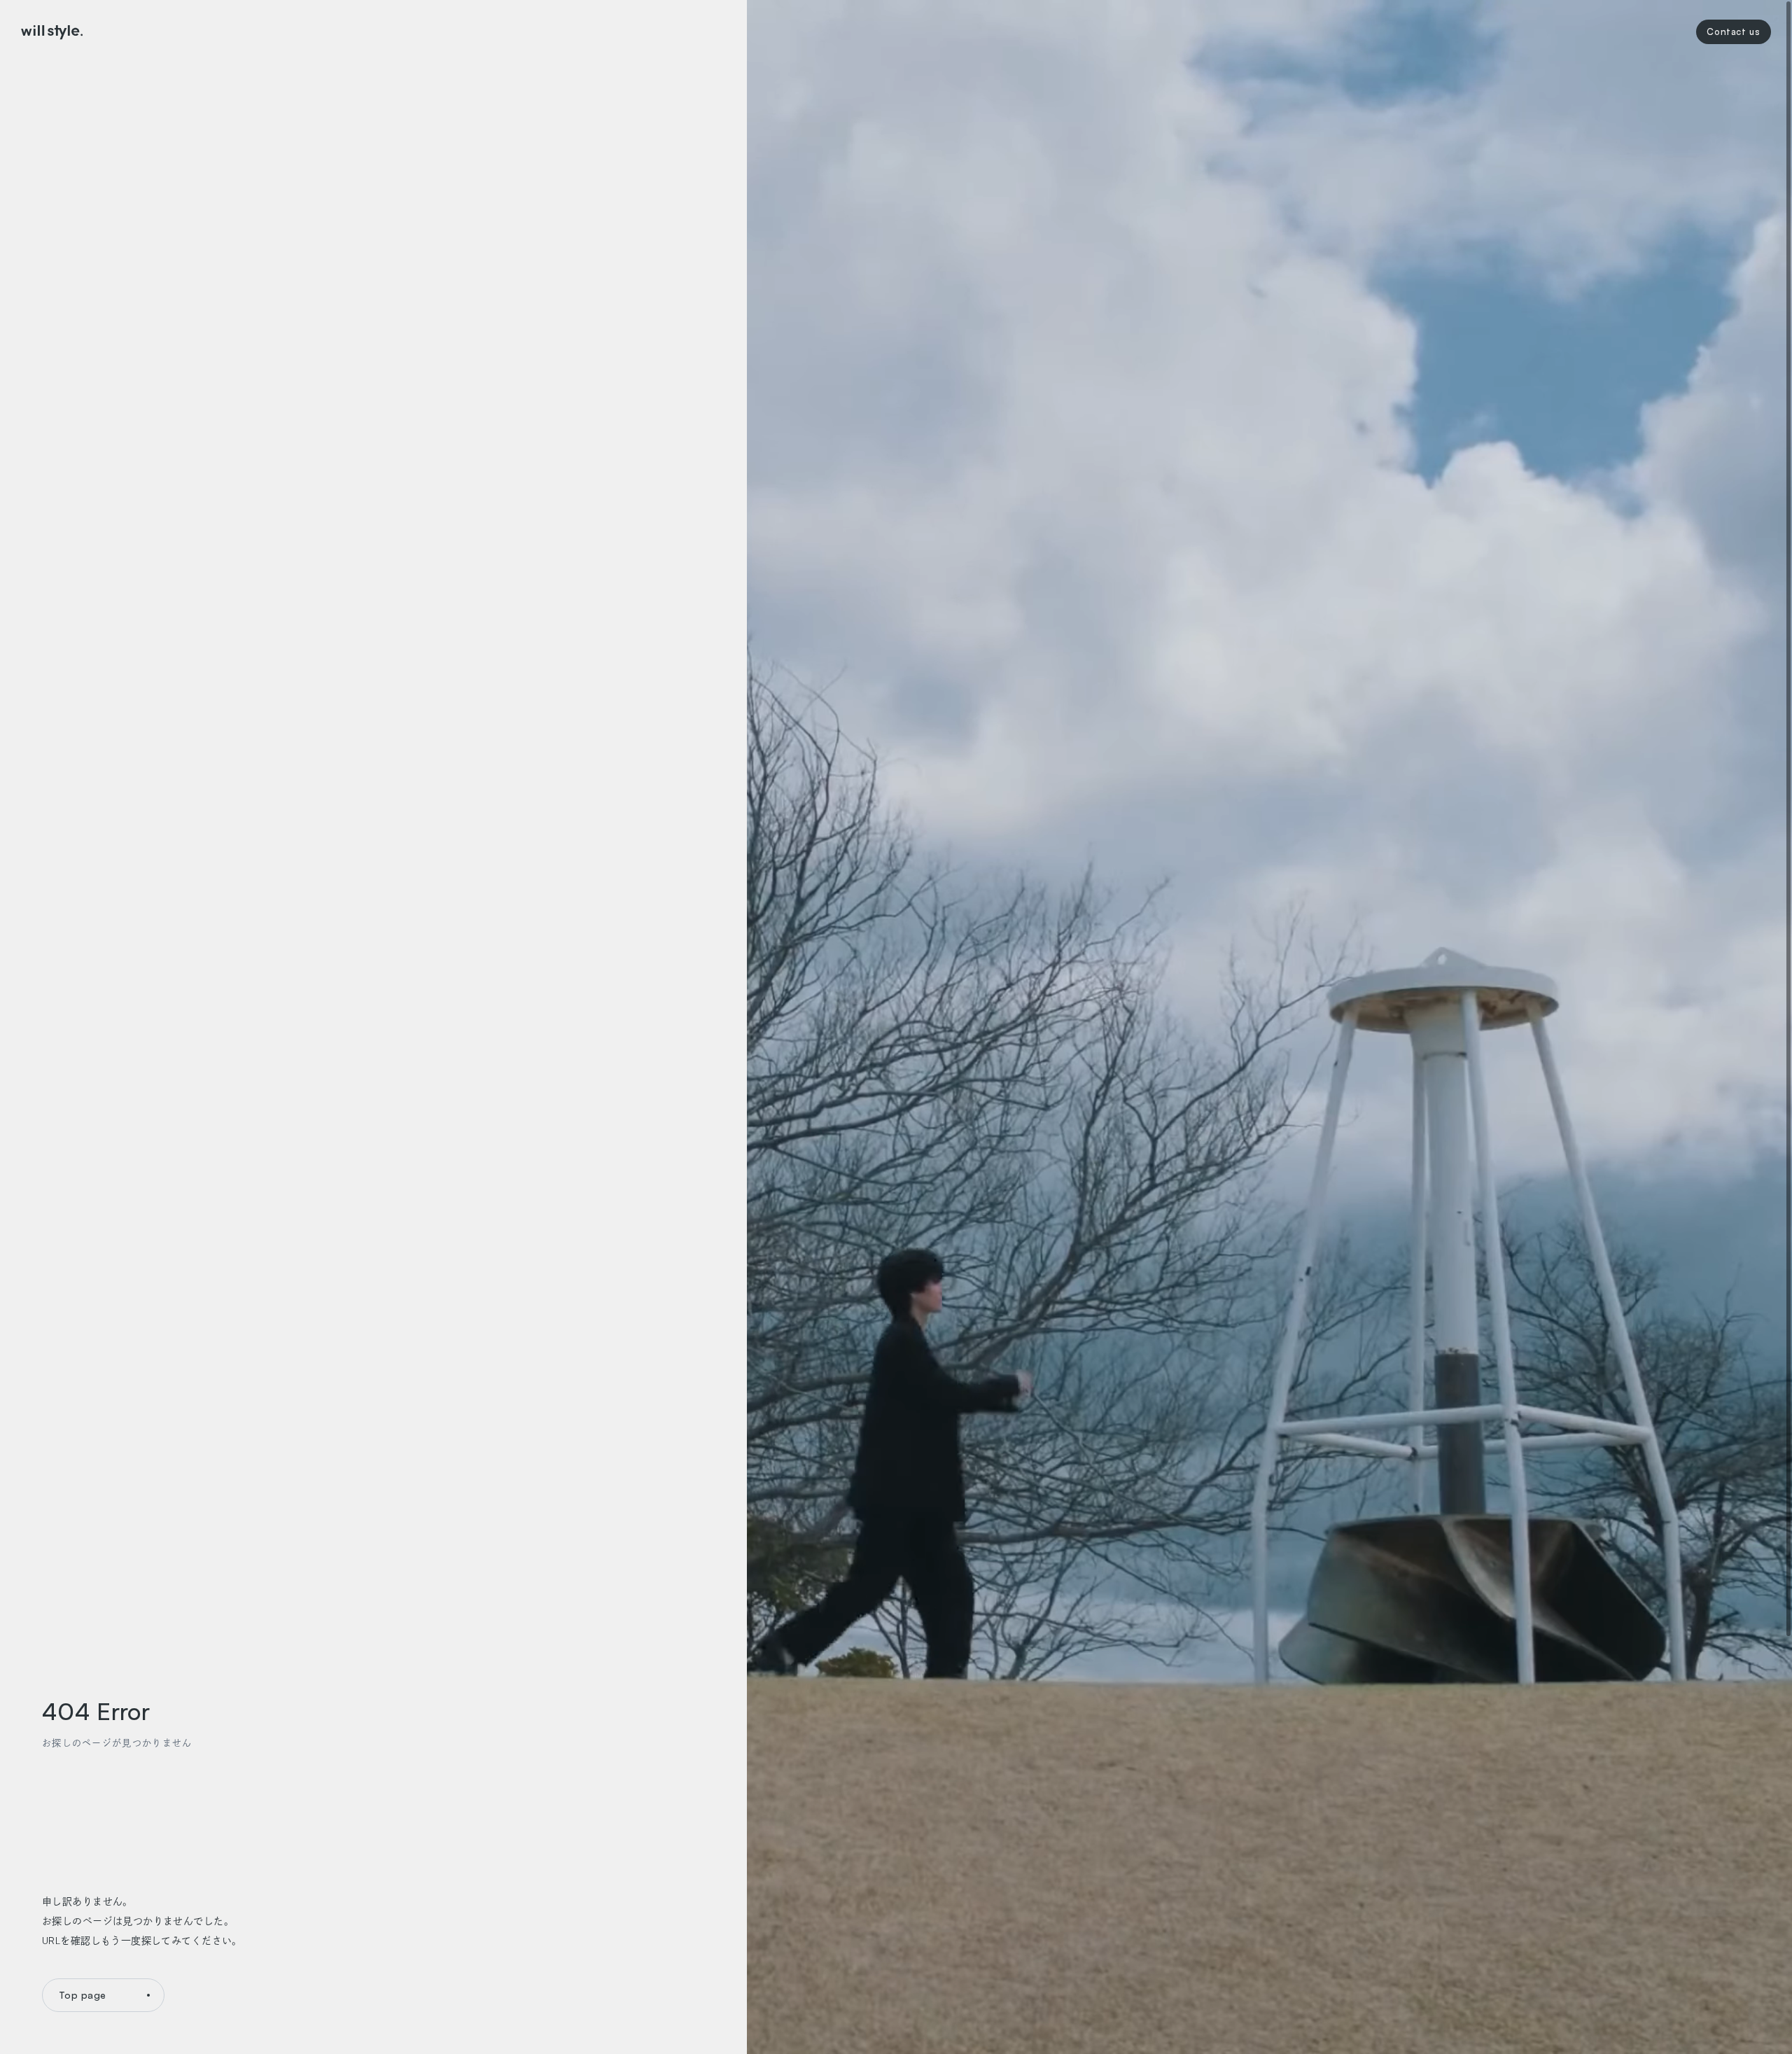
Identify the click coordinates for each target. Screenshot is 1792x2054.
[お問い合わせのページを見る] (1734, 32)
